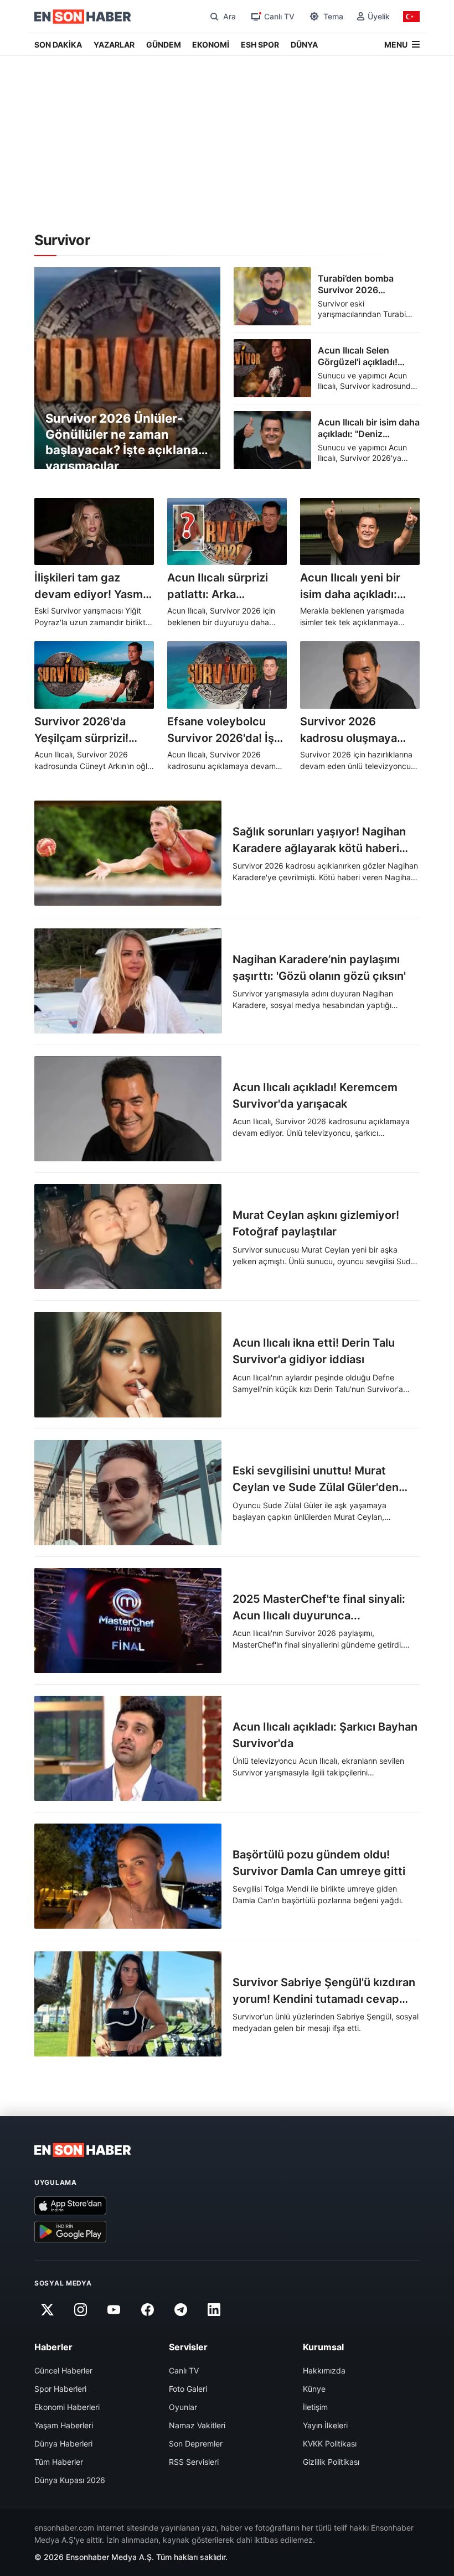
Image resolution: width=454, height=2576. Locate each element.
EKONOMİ (211, 45)
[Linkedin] (214, 2310)
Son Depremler (196, 2443)
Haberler (53, 2347)
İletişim (315, 2407)
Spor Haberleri (60, 2389)
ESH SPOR (260, 45)
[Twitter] (47, 2310)
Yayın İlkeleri (325, 2425)
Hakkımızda (324, 2370)
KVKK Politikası (330, 2443)
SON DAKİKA (58, 45)
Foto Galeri (188, 2389)
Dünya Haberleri (63, 2443)
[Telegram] (181, 2310)
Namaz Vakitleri (197, 2425)
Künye (314, 2389)
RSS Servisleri (194, 2462)
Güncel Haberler (63, 2370)
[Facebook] (147, 2310)
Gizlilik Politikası (331, 2462)
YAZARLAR (114, 45)
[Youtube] (114, 2310)
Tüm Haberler (59, 2462)
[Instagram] (80, 2310)
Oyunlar (183, 2407)
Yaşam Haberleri (64, 2425)
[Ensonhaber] (83, 17)
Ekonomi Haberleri (67, 2407)
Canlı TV (184, 2370)
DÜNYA (304, 45)
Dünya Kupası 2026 (70, 2480)
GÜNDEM (164, 45)
